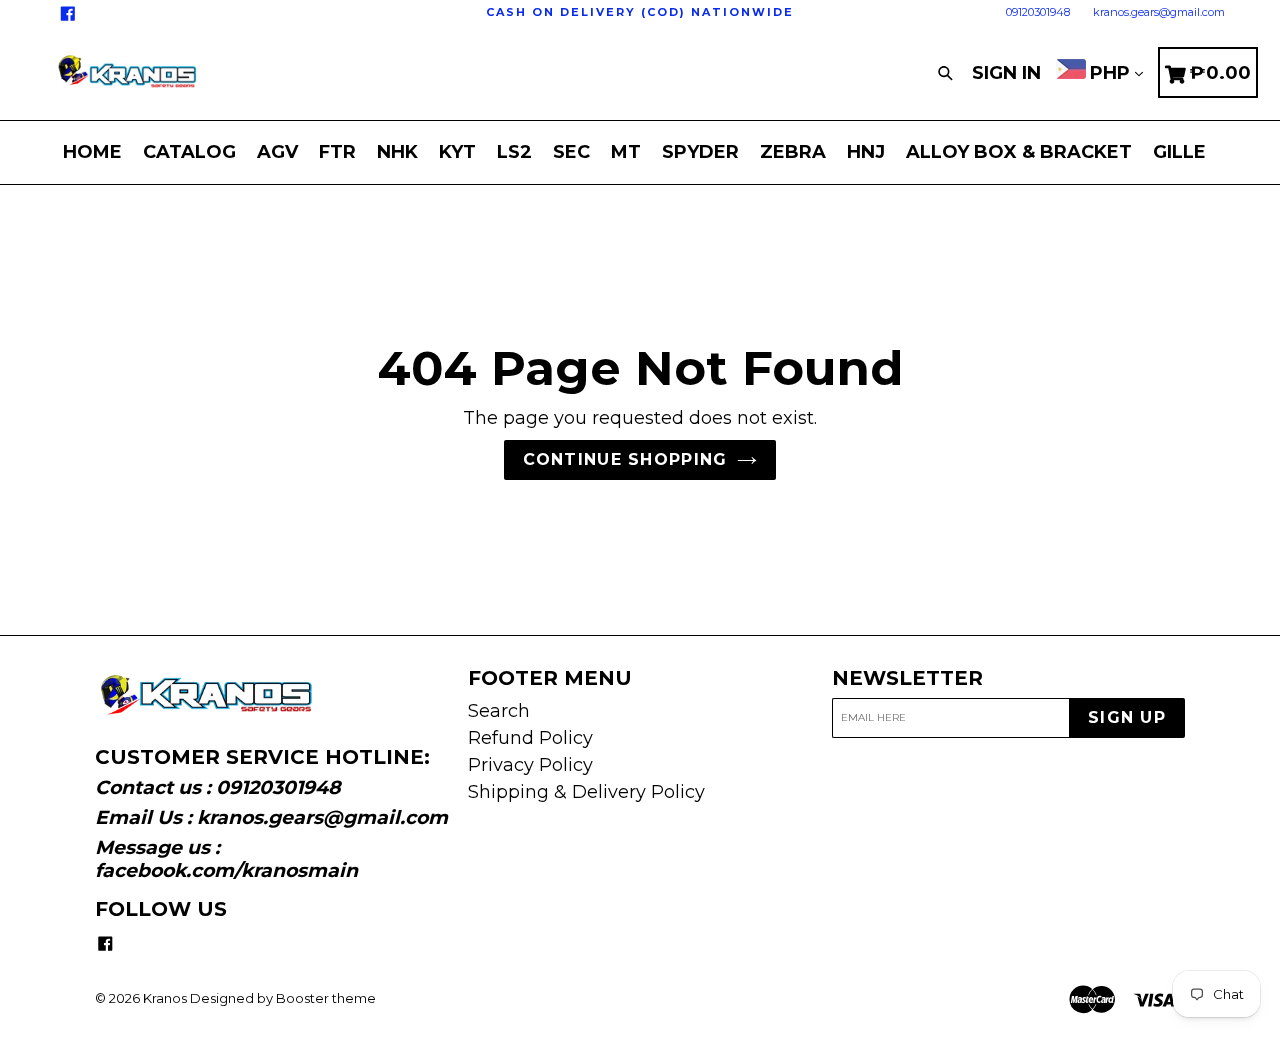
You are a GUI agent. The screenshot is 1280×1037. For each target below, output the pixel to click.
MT (626, 152)
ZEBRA (793, 152)
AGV (277, 152)
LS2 (514, 152)
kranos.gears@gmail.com (1159, 12)
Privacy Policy (530, 765)
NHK (397, 152)
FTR (337, 152)
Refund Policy (530, 738)
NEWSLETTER (907, 678)
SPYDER (700, 152)
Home (92, 152)
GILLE (1179, 152)
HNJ (866, 152)
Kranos (165, 998)
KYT (457, 152)
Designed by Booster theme (283, 998)
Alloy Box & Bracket (1019, 152)
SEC (571, 152)
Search (499, 711)
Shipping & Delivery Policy (586, 792)
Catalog (189, 152)
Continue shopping (625, 459)
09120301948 (1038, 12)
